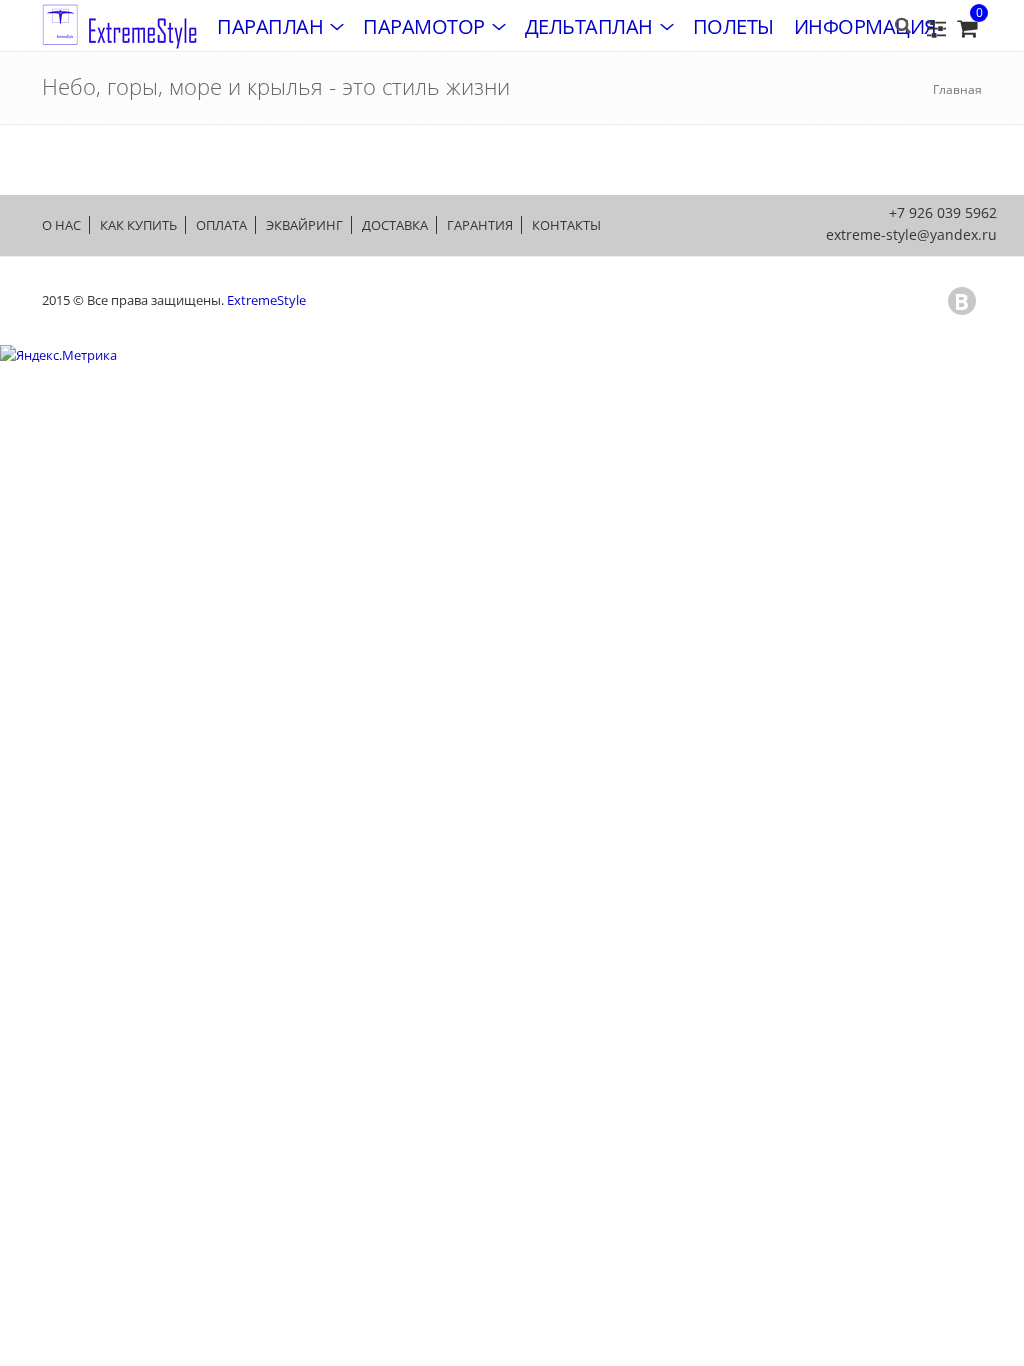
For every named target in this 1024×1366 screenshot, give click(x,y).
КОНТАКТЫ (566, 225)
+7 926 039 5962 (943, 212)
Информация (865, 26)
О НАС (61, 225)
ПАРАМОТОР (424, 26)
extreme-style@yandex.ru (911, 234)
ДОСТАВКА (395, 225)
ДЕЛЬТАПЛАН (589, 26)
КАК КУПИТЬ (138, 225)
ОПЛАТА (221, 225)
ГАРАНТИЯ (480, 225)
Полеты (733, 26)
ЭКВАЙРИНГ (304, 225)
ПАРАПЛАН (270, 26)
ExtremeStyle (266, 300)
